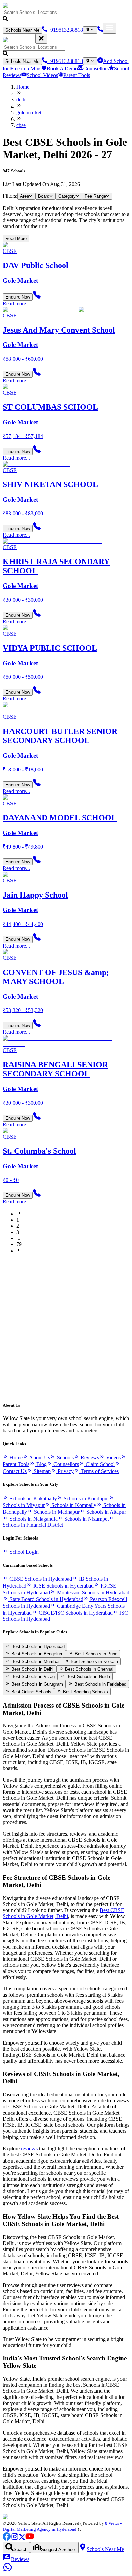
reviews (29, 2149)
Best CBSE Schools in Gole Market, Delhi (63, 1913)
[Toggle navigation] (110, 28)
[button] (66, 16)
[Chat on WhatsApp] (7, 2570)
